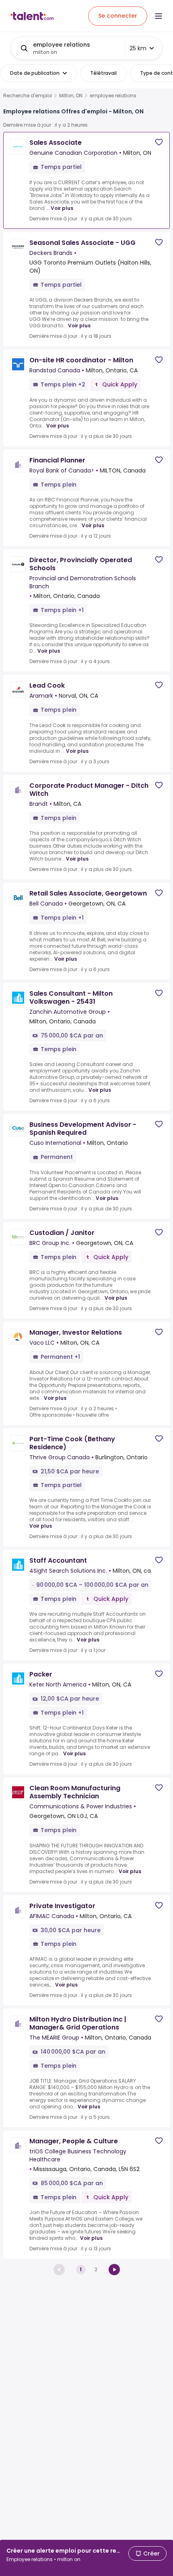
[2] (114, 2270)
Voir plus (62, 208)
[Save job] (159, 142)
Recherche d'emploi (28, 96)
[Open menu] (159, 16)
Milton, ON (71, 96)
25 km (138, 48)
